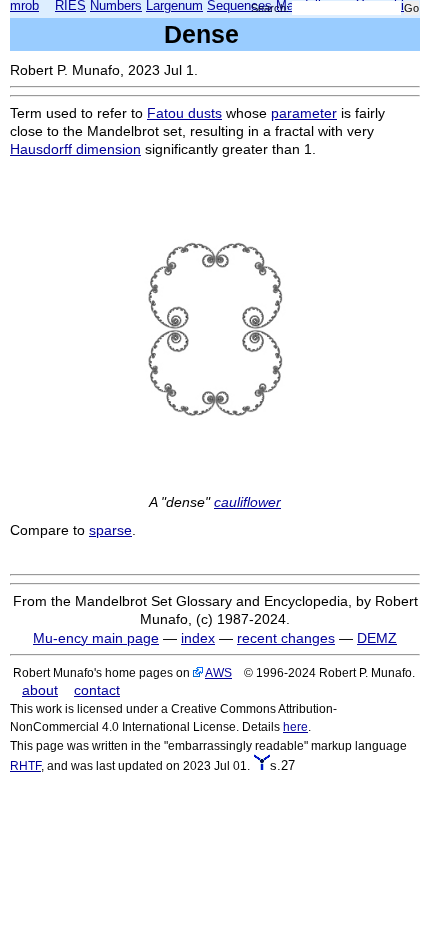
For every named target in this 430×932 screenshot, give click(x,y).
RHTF (25, 765)
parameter (304, 113)
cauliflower (247, 502)
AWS (218, 672)
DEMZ (377, 638)
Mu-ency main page (96, 638)
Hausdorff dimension (75, 149)
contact (97, 690)
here (295, 726)
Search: (270, 8)
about (40, 690)
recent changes (286, 638)
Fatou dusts (184, 113)
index (198, 638)
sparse (110, 530)
